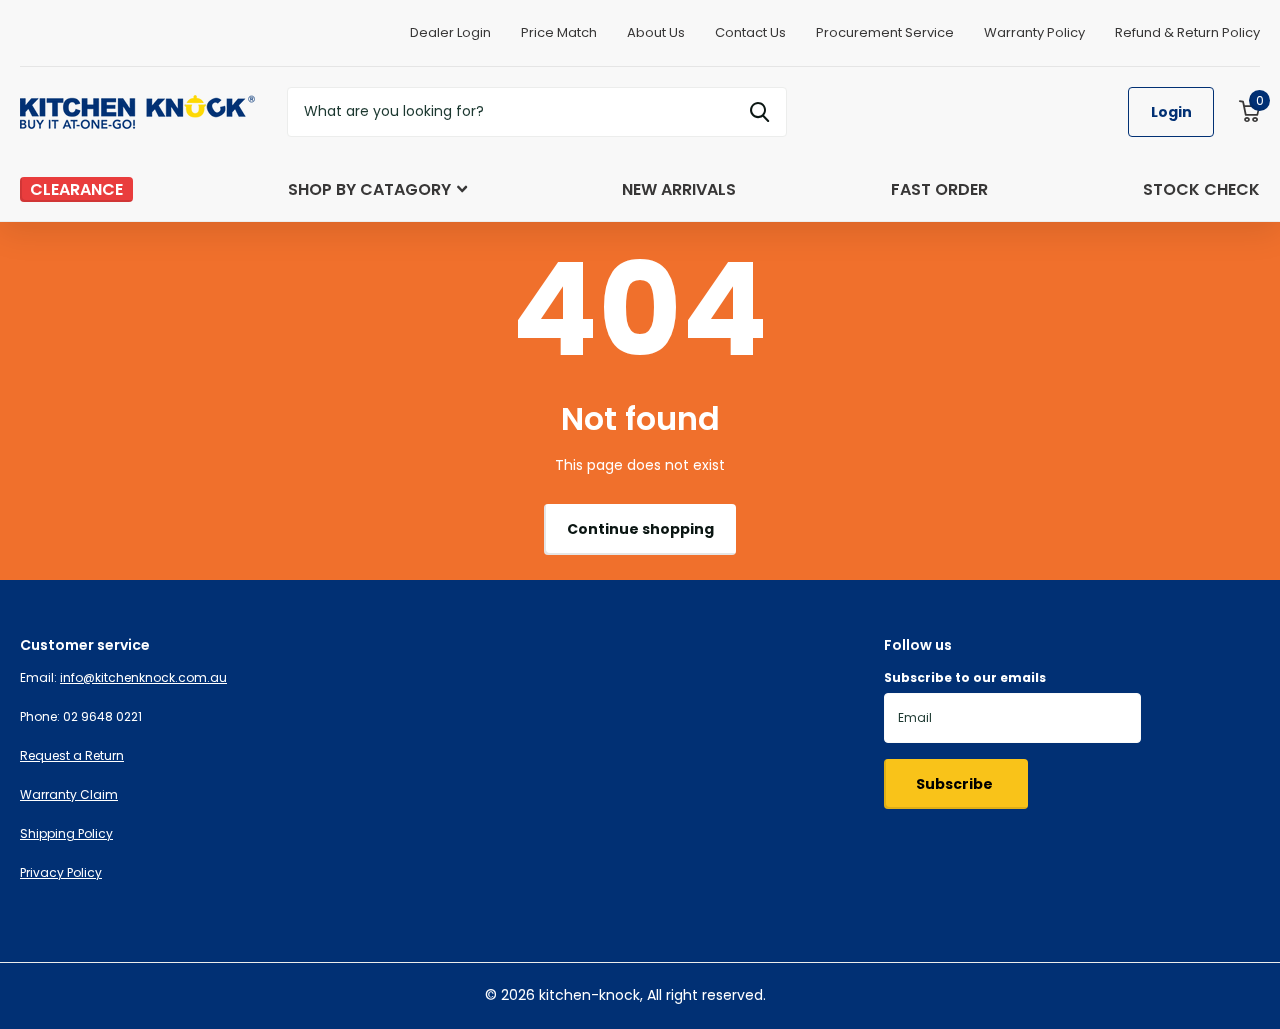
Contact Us (750, 32)
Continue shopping (640, 529)
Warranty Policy (1034, 32)
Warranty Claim (69, 794)
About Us (656, 32)
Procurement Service (885, 32)
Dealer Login (450, 32)
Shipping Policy (66, 833)
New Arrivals (679, 189)
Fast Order (939, 189)
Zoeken (759, 112)
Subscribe (956, 784)
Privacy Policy (61, 872)
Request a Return (72, 755)
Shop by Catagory (369, 189)
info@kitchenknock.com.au (143, 677)
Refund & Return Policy (1187, 32)
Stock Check (1201, 189)
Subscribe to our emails (965, 677)
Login (1171, 112)
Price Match (559, 32)
